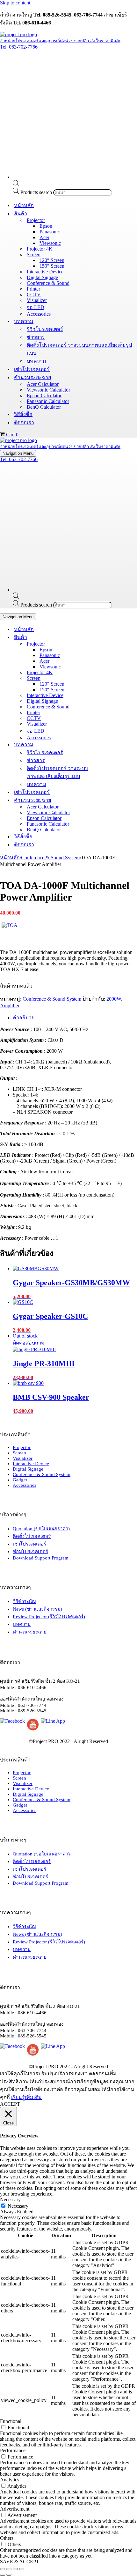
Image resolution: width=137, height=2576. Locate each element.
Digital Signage (42, 277)
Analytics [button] (10, 2480)
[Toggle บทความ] (112, 745)
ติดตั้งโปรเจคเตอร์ (32, 1536)
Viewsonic (50, 243)
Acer (44, 237)
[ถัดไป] (9, 2575)
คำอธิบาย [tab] (24, 1018)
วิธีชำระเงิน (24, 1601)
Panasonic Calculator (48, 401)
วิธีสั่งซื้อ (23, 414)
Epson (46, 226)
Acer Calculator (43, 384)
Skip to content (15, 3)
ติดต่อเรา (24, 423)
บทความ (36, 361)
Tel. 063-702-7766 (19, 47)
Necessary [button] (10, 2200)
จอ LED (36, 307)
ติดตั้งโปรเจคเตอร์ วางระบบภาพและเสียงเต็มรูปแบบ (79, 349)
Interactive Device (45, 272)
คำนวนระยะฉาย (30, 1632)
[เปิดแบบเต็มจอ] (9, 2569)
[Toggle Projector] (112, 644)
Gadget (20, 1480)
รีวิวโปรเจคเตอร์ (45, 329)
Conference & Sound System (50, 858)
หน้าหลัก (24, 205)
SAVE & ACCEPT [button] (20, 2562)
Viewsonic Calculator (48, 390)
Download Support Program (41, 1558)
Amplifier (10, 1006)
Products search (37, 192)
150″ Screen (52, 266)
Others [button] (7, 2538)
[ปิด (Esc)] (22, 2569)
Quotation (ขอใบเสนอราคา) (41, 1529)
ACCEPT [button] (10, 2104)
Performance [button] (13, 2450)
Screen (19, 1453)
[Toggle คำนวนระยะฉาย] (112, 800)
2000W (114, 999)
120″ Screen (52, 260)
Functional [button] (11, 2421)
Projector (22, 1447)
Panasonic (50, 232)
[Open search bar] (16, 185)
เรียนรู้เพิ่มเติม (26, 2097)
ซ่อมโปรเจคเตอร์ (30, 1552)
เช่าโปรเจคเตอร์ (32, 369)
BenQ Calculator (44, 407)
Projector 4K (40, 249)
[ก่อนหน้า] (3, 2575)
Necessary (18, 2206)
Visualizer (37, 300)
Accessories (39, 314)
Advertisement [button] (15, 2509)
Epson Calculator (44, 396)
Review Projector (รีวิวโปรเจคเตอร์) (49, 1617)
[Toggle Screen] (112, 678)
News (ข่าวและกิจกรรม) (37, 1609)
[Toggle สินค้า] (112, 637)
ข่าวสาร (36, 337)
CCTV (34, 295)
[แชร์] (15, 2569)
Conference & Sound (48, 283)
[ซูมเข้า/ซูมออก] (3, 2569)
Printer (33, 289)
